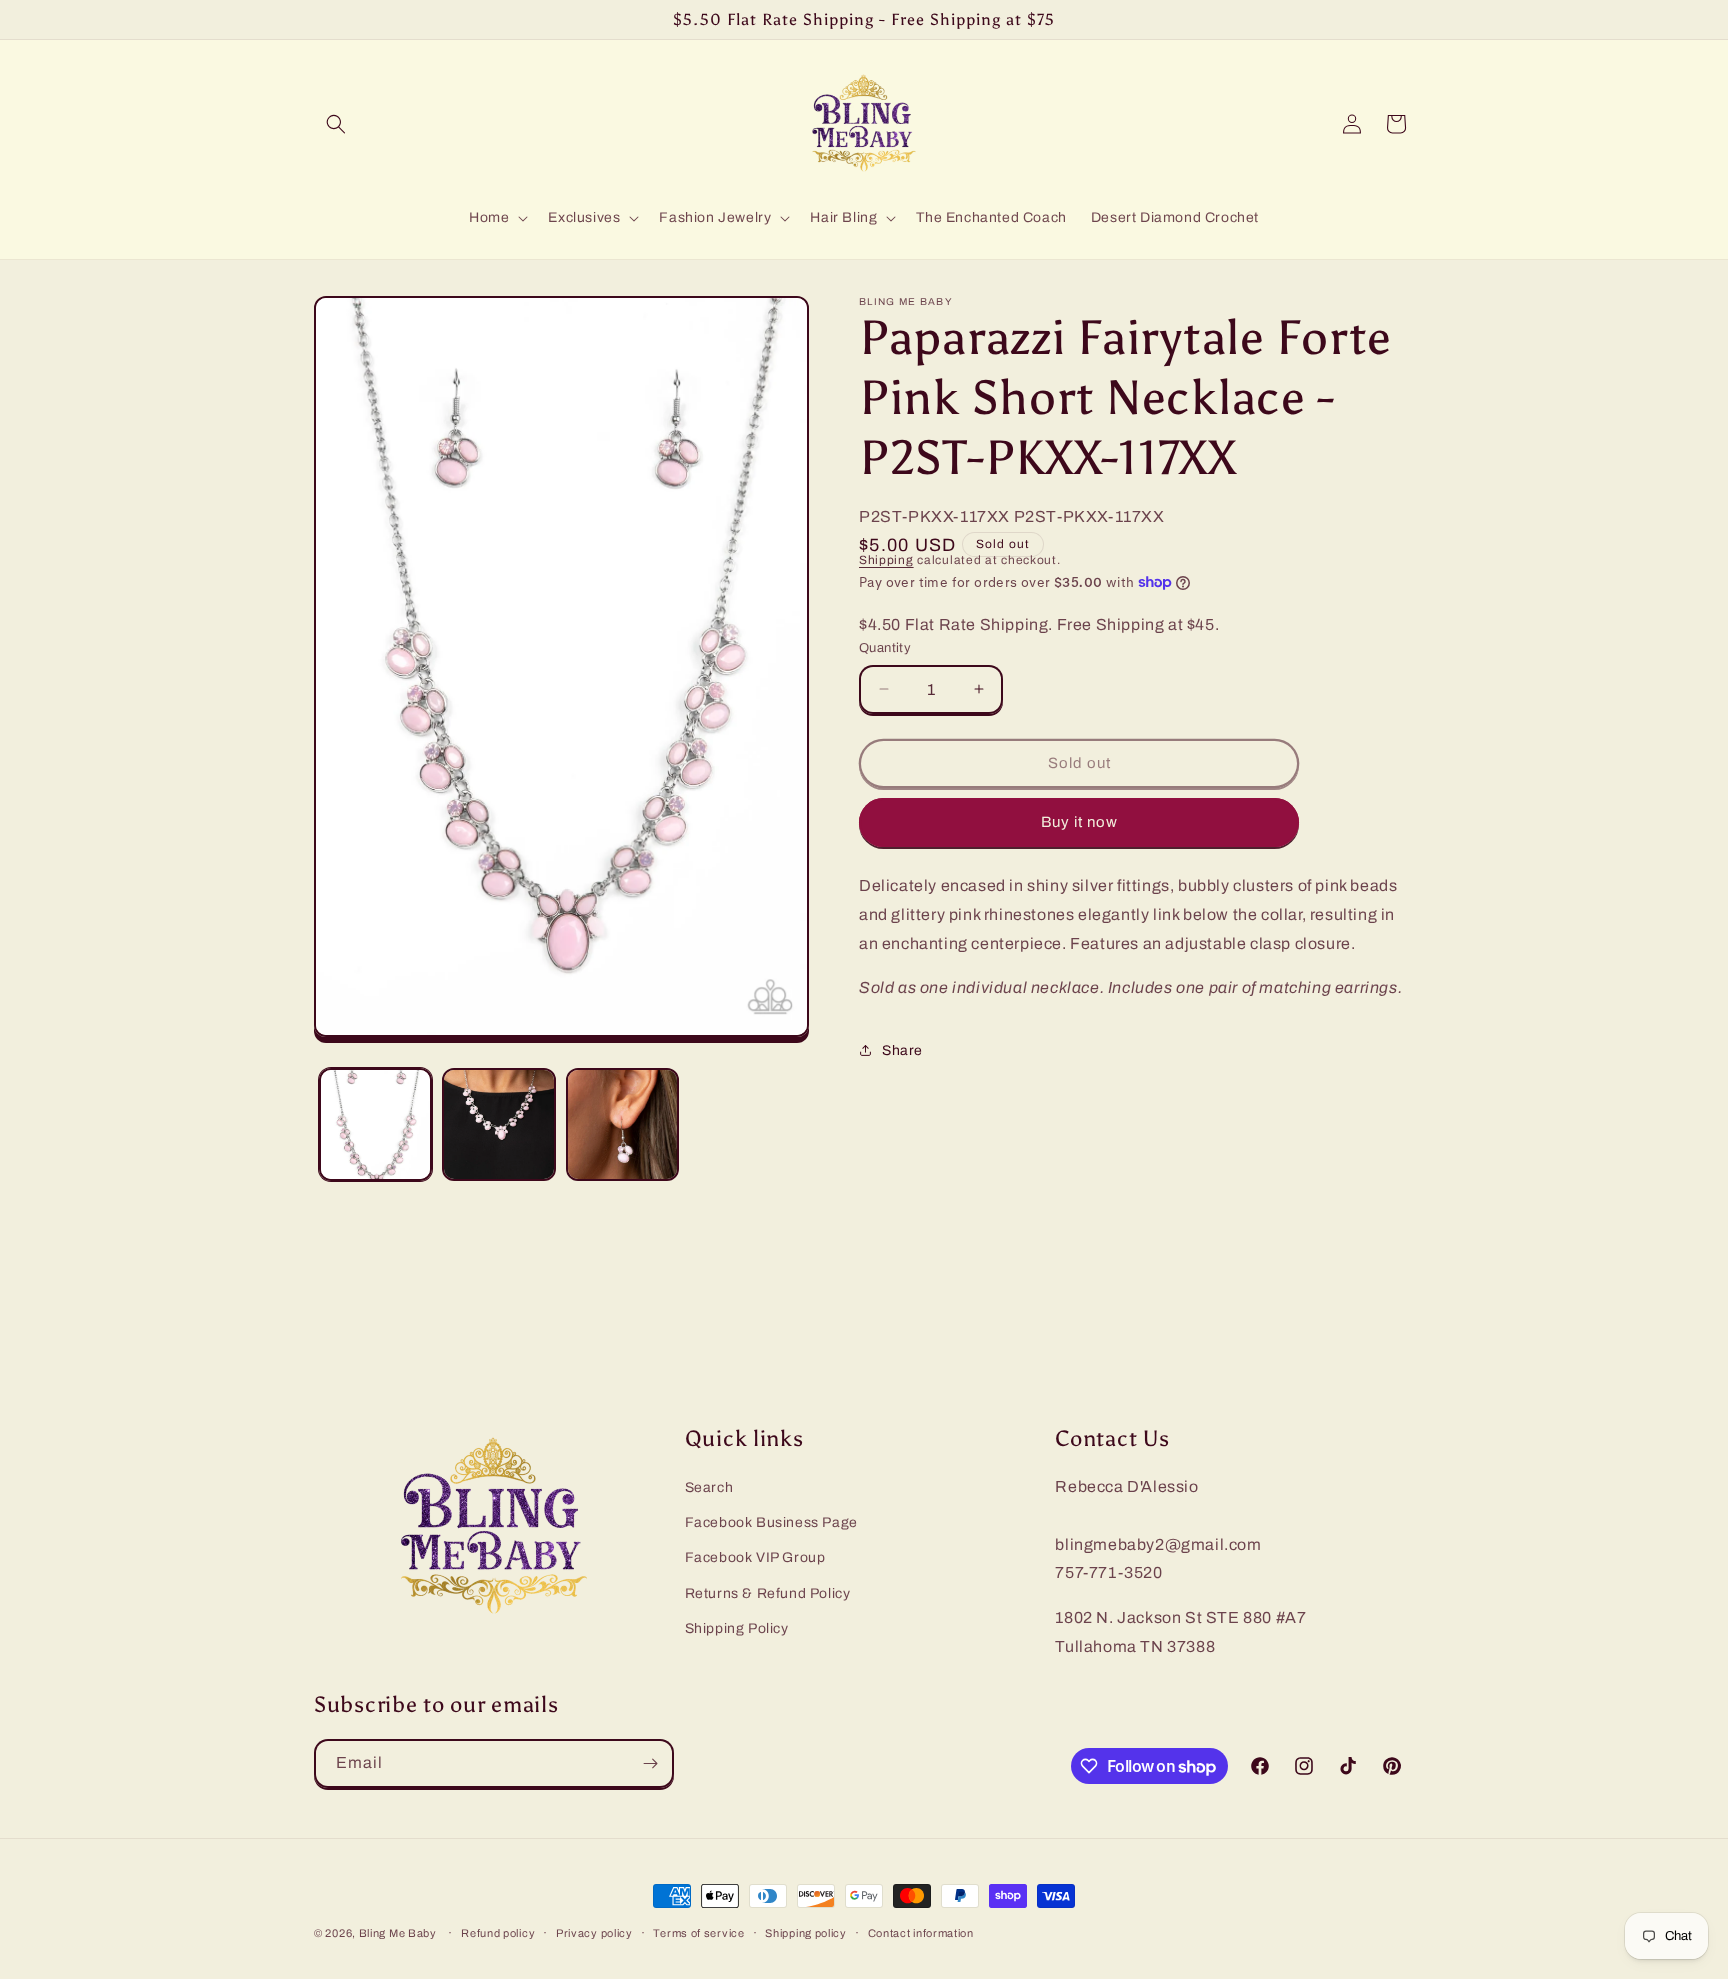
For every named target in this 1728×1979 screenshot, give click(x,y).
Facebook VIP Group (755, 1557)
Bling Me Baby (398, 1933)
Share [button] (902, 1050)
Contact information (921, 1933)
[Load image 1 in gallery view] (375, 1124)
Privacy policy (594, 1933)
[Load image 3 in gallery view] (622, 1124)
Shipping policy (806, 1933)
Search (709, 1487)
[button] (336, 124)
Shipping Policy (737, 1628)
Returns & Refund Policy (768, 1593)
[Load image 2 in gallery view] (498, 1124)
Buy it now (1079, 822)
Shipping (886, 560)
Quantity (885, 648)
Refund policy (498, 1933)
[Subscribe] (650, 1763)
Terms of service (698, 1933)
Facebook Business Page (771, 1522)
